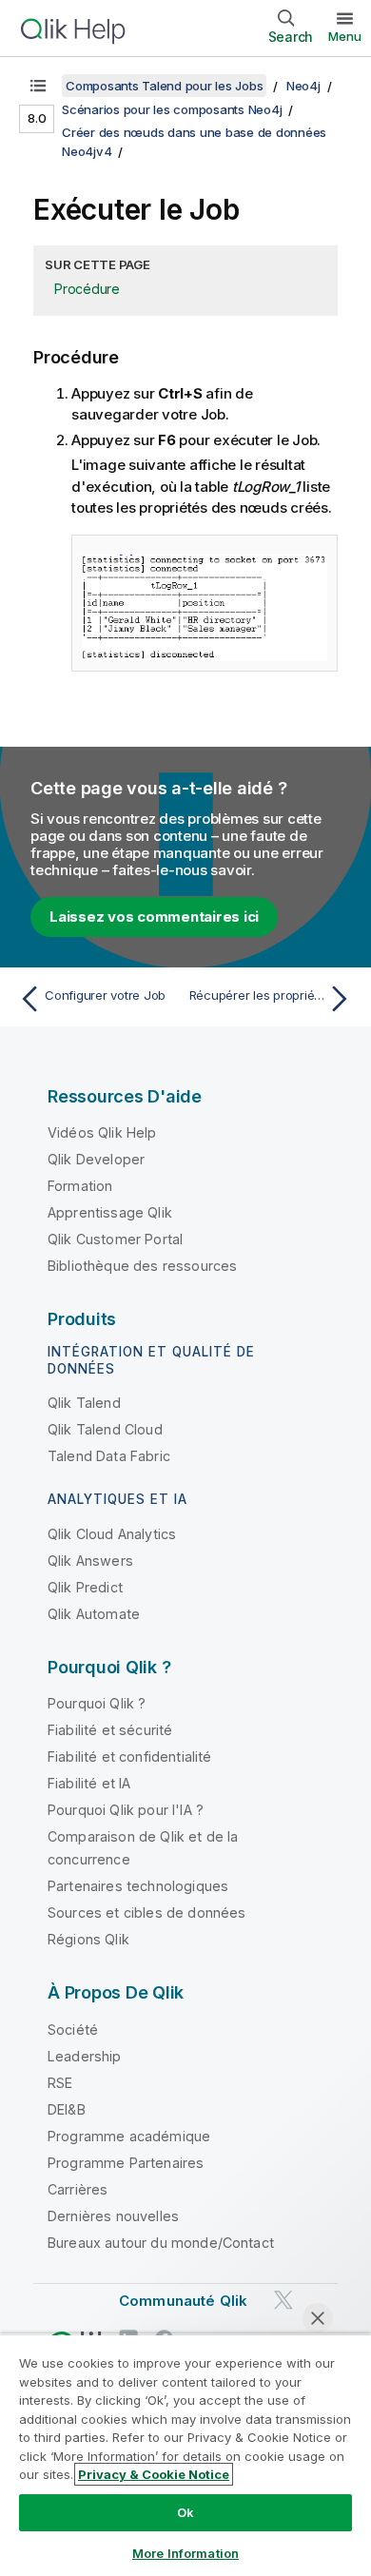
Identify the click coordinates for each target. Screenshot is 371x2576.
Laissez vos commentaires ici (154, 917)
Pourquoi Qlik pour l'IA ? (126, 1810)
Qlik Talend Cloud (105, 1429)
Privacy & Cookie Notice (154, 2474)
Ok (185, 2512)
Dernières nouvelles (113, 2216)
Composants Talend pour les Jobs (164, 86)
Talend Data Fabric (109, 1456)
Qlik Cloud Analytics (112, 1534)
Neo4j (303, 86)
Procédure (87, 289)
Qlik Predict (85, 1587)
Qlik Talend (84, 1403)
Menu (345, 36)
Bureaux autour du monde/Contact (161, 2243)
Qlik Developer (96, 1159)
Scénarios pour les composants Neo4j (172, 109)
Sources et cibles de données (146, 1912)
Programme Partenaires (126, 2163)
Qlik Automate (94, 1614)
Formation (80, 1186)
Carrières (78, 2189)
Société (73, 2030)
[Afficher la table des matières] (38, 86)
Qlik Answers (90, 1561)
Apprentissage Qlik (110, 1212)
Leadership (85, 2056)
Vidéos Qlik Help (102, 1132)
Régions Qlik (88, 1939)
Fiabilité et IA (89, 1783)
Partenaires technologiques (138, 1886)
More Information (185, 2553)
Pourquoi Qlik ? (97, 1703)
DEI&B (67, 2109)
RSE (60, 2083)
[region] (185, 2455)
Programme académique (129, 2136)
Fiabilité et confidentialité (129, 1756)
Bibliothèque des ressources (142, 1266)
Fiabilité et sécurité (110, 1730)
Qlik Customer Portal (115, 1239)
